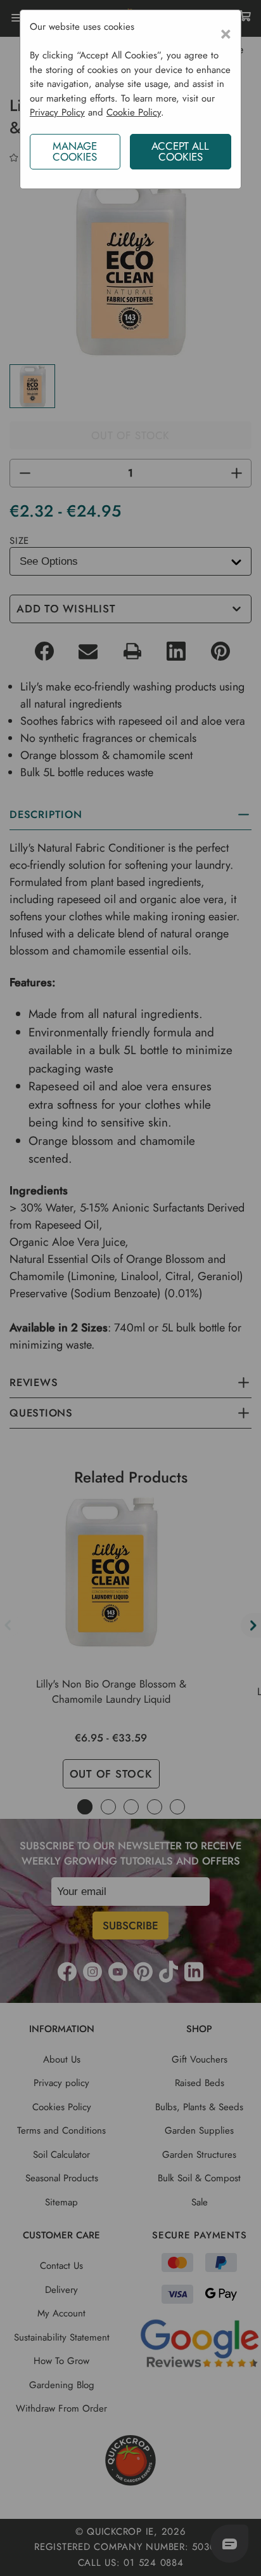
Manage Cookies (75, 151)
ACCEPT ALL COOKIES (180, 151)
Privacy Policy (57, 112)
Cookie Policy (134, 112)
